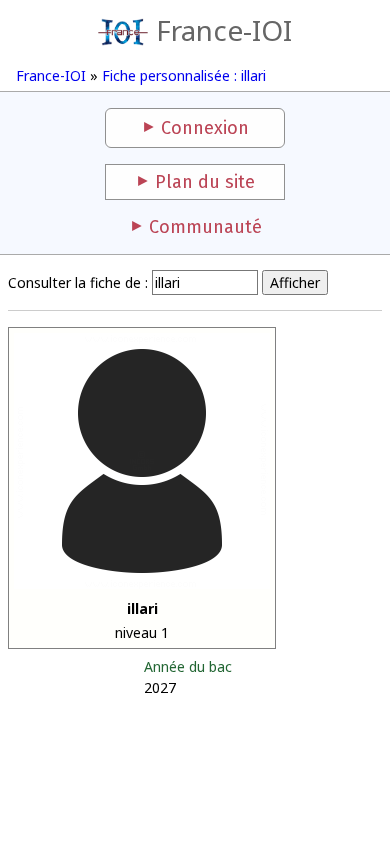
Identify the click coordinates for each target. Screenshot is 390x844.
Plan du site (205, 182)
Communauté (205, 227)
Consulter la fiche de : (78, 282)
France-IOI (224, 30)
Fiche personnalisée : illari (184, 75)
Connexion (205, 128)
